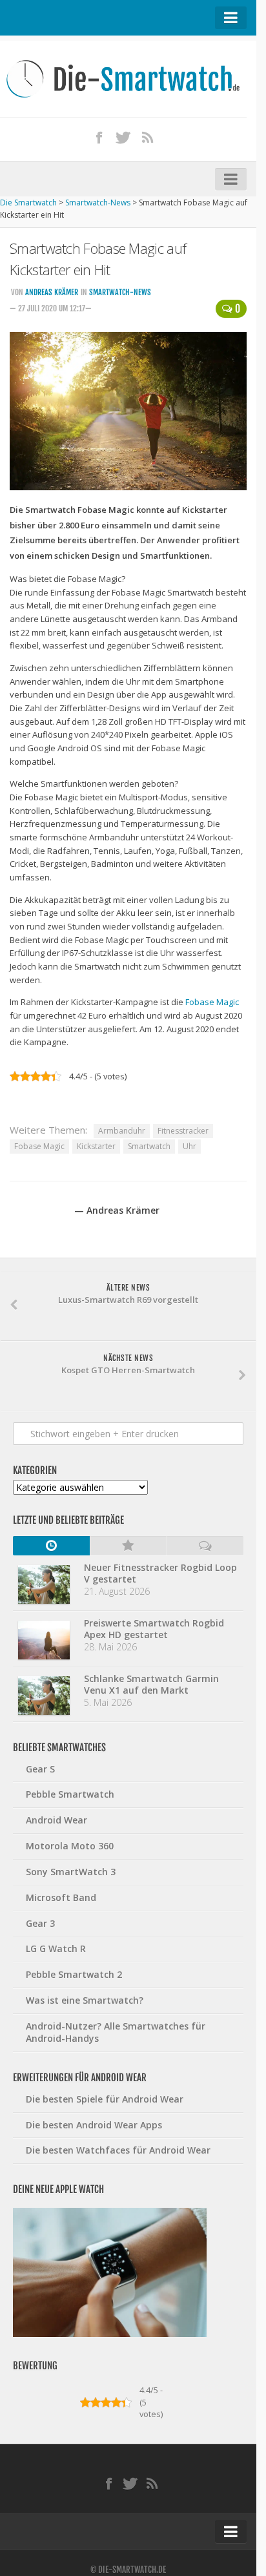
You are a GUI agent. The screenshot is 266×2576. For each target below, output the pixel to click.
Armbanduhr (122, 1131)
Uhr (189, 1146)
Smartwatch (149, 1146)
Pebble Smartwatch (70, 1794)
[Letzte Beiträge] (51, 1546)
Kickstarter (96, 1146)
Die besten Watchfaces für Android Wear (118, 2150)
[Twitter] (123, 137)
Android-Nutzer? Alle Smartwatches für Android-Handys (116, 2032)
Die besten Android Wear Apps (94, 2125)
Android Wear (56, 1820)
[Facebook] (99, 137)
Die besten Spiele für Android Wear (105, 2099)
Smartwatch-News (120, 292)
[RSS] (148, 137)
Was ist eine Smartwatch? (85, 2000)
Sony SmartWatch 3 (71, 1872)
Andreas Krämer (52, 292)
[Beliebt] (128, 1546)
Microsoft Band (61, 1897)
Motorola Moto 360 (70, 1846)
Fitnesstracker (183, 1131)
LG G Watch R (56, 1948)
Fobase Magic (212, 1002)
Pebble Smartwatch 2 (74, 1974)
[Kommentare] (205, 1546)
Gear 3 (40, 1923)
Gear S (40, 1769)
